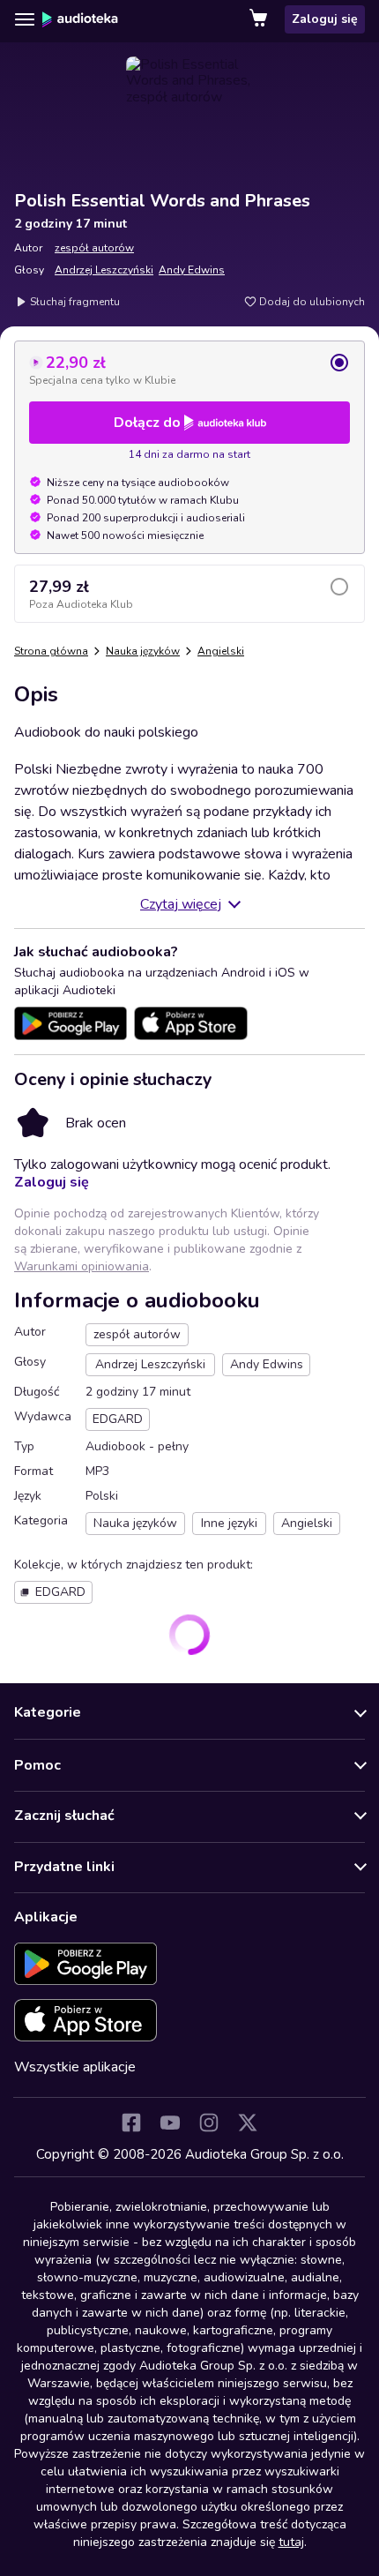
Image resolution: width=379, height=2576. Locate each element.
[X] (248, 2123)
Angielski (221, 651)
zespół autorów (94, 248)
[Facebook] (131, 2123)
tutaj (291, 2542)
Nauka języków (143, 651)
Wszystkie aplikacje (75, 2067)
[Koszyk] (260, 19)
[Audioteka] (80, 19)
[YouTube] (170, 2123)
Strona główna (51, 651)
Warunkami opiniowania (82, 1266)
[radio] (189, 370)
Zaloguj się (325, 19)
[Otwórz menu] (25, 19)
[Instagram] (209, 2123)
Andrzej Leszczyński (104, 270)
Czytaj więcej (181, 904)
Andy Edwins (192, 270)
